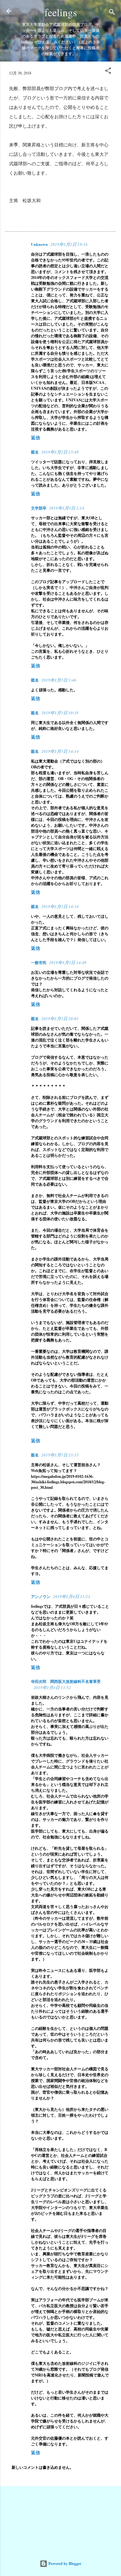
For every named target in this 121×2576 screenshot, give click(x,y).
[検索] (112, 13)
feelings (61, 12)
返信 (35, 437)
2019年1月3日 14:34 (60, 906)
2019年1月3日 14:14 (60, 751)
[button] (108, 72)
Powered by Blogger (64, 2564)
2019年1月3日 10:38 (60, 713)
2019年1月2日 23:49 (60, 452)
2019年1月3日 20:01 (60, 1018)
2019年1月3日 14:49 (68, 962)
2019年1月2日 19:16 (69, 244)
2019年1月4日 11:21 (72, 1596)
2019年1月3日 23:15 (60, 1455)
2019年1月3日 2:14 (67, 508)
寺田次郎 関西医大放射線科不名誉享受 (66, 1681)
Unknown (39, 244)
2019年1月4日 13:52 (52, 1687)
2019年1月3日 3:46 (59, 680)
